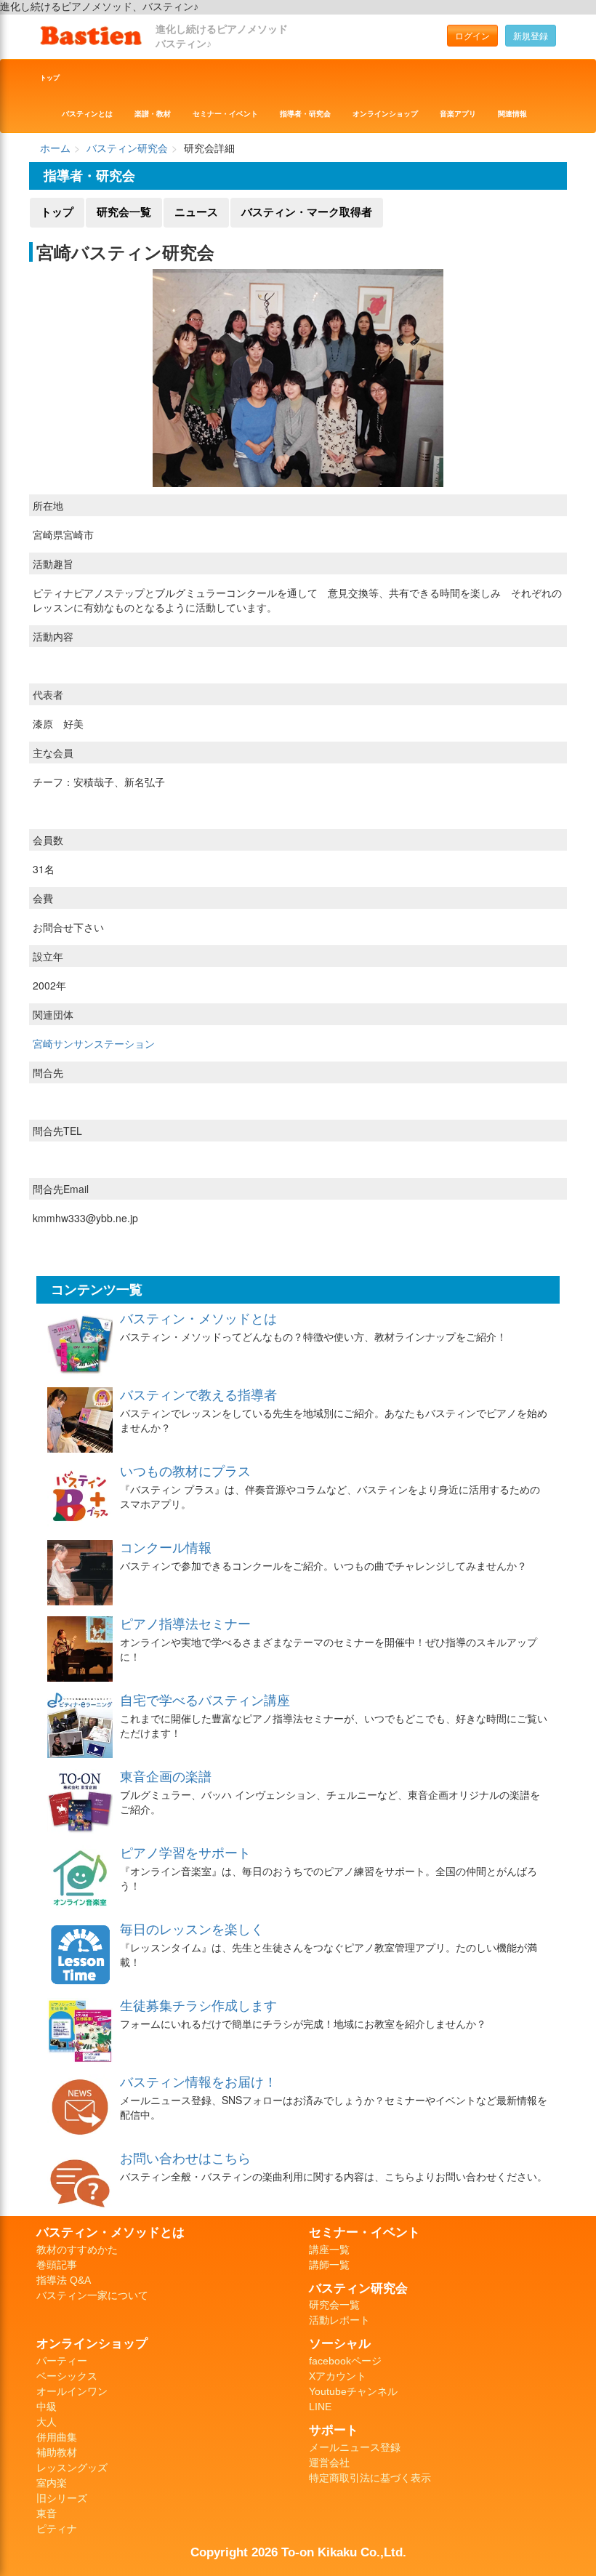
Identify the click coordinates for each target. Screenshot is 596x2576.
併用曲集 (57, 2437)
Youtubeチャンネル (353, 2391)
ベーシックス (67, 2376)
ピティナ (57, 2529)
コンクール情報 (166, 1546)
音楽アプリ (458, 114)
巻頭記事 (57, 2265)
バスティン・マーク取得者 (307, 212)
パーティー (62, 2361)
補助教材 (57, 2452)
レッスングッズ (72, 2468)
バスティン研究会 (127, 148)
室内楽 (52, 2483)
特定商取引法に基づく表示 (370, 2478)
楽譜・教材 (153, 114)
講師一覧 (329, 2265)
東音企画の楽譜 (166, 1775)
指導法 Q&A (64, 2280)
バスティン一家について (92, 2295)
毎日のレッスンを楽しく (192, 1928)
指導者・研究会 (305, 114)
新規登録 (531, 35)
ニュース (196, 212)
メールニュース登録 (355, 2447)
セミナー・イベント (225, 114)
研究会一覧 (124, 212)
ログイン (472, 35)
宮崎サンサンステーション (94, 1043)
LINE (320, 2407)
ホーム (55, 148)
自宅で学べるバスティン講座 (205, 1699)
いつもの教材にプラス (185, 1470)
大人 (47, 2422)
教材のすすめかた (77, 2250)
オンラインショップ (385, 114)
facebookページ (345, 2361)
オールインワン (72, 2391)
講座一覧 (329, 2250)
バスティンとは (87, 114)
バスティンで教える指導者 (198, 1394)
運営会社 (329, 2463)
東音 (47, 2513)
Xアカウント (338, 2376)
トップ (50, 78)
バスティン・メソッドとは (198, 1317)
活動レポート (339, 2320)
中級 (47, 2407)
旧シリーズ (62, 2498)
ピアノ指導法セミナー (185, 1623)
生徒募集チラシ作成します (198, 2005)
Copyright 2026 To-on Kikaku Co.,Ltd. (298, 2552)
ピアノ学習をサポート (185, 1852)
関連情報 (512, 114)
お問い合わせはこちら (185, 2157)
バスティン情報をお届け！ (198, 2081)
